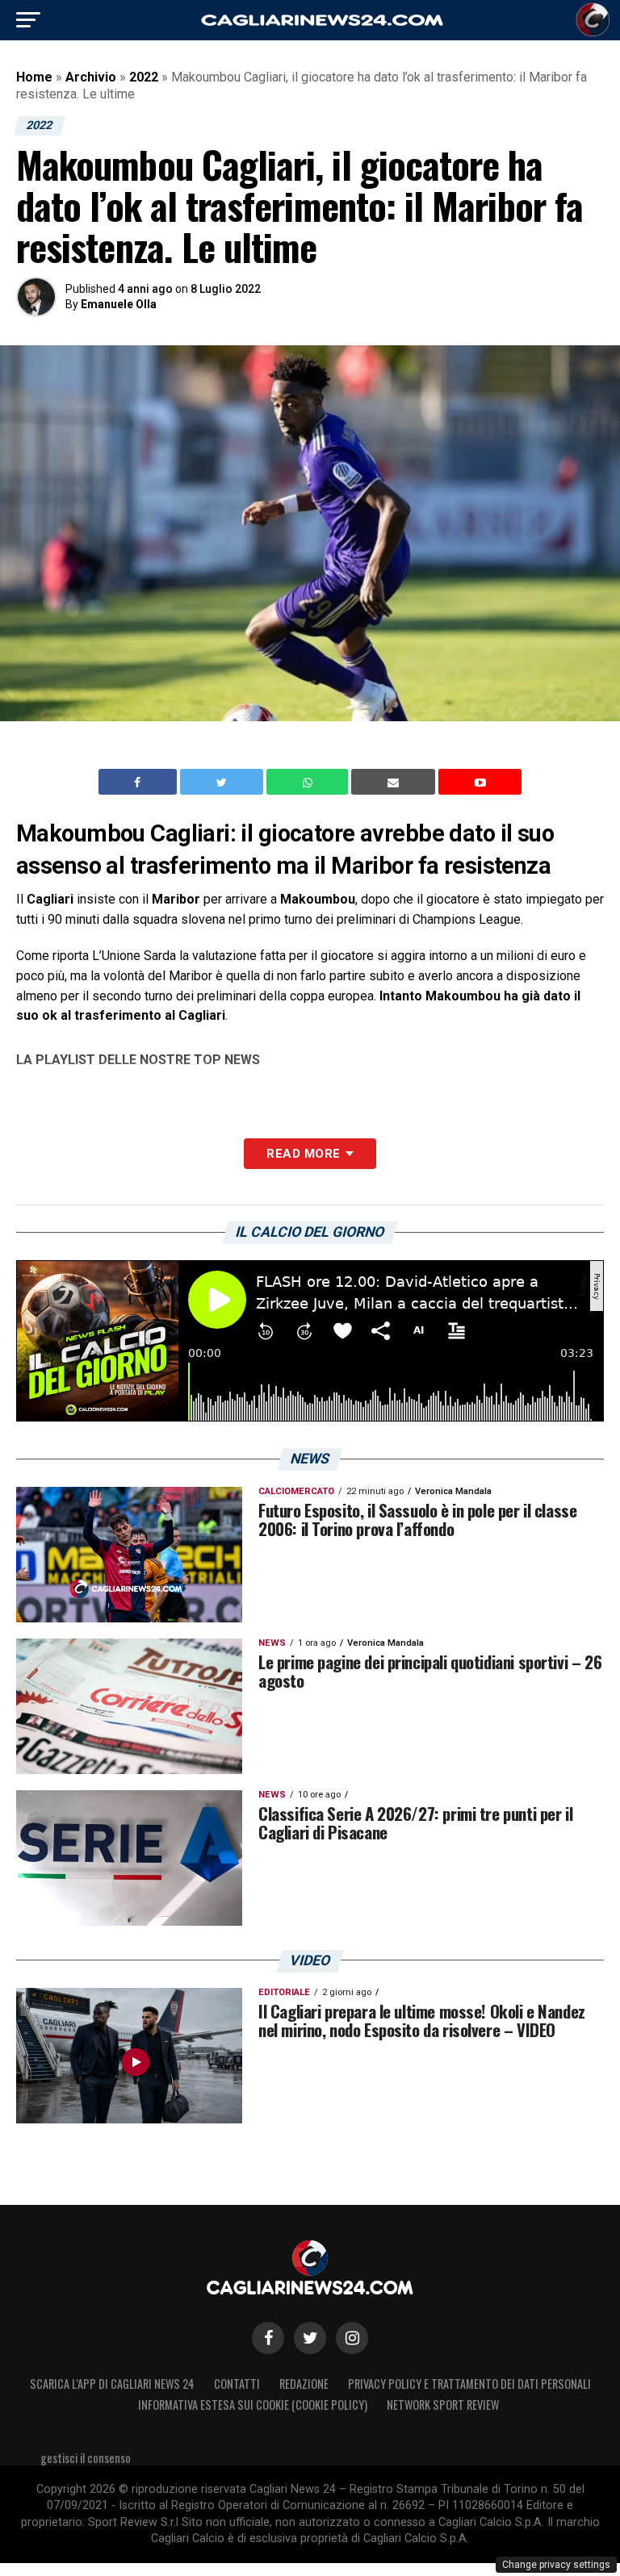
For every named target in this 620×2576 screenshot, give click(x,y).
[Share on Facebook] (140, 782)
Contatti (237, 2384)
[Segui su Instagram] (352, 2338)
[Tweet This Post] (223, 782)
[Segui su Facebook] (268, 2338)
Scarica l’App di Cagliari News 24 (112, 2384)
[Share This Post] (309, 782)
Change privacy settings (556, 2565)
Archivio (91, 77)
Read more (303, 1154)
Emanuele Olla (119, 304)
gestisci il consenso (86, 2458)
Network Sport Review (443, 2405)
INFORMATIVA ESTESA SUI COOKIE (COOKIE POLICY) (253, 2405)
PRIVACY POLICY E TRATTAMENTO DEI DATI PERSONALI (469, 2384)
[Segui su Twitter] (310, 2338)
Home (34, 77)
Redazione (304, 2384)
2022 (144, 77)
